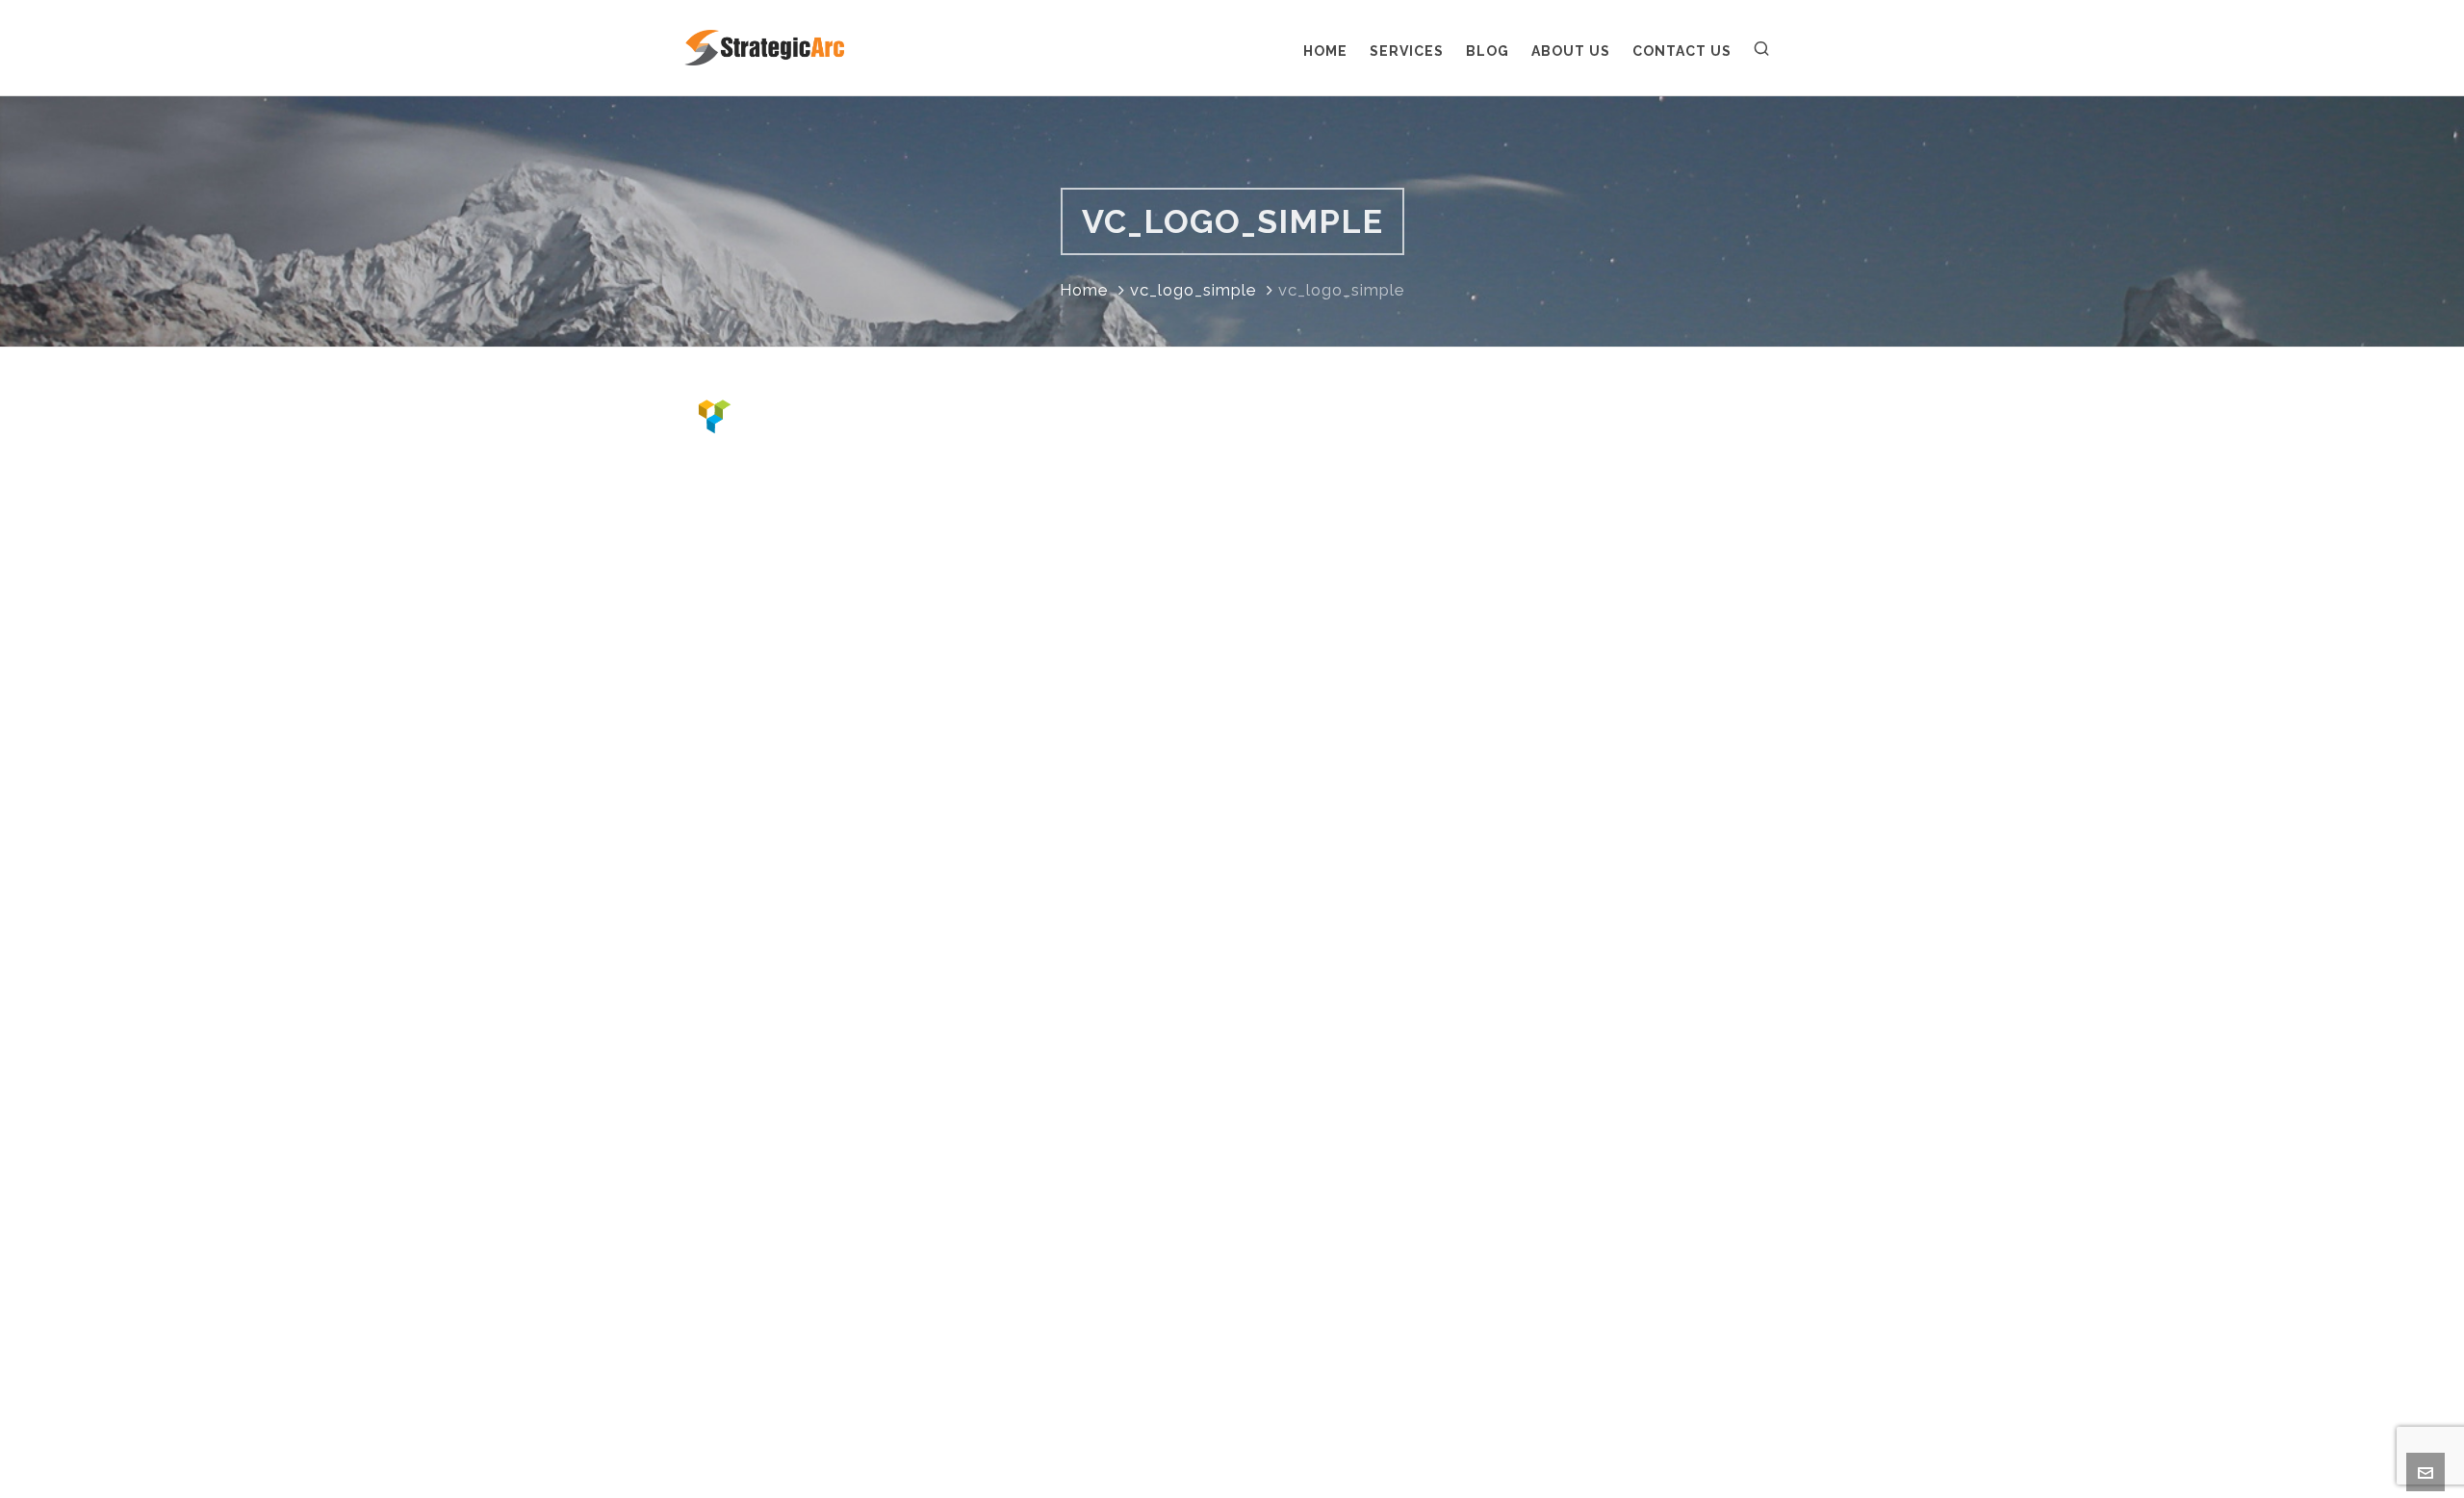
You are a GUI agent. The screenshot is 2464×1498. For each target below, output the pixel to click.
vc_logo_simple (1193, 290)
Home (1084, 290)
